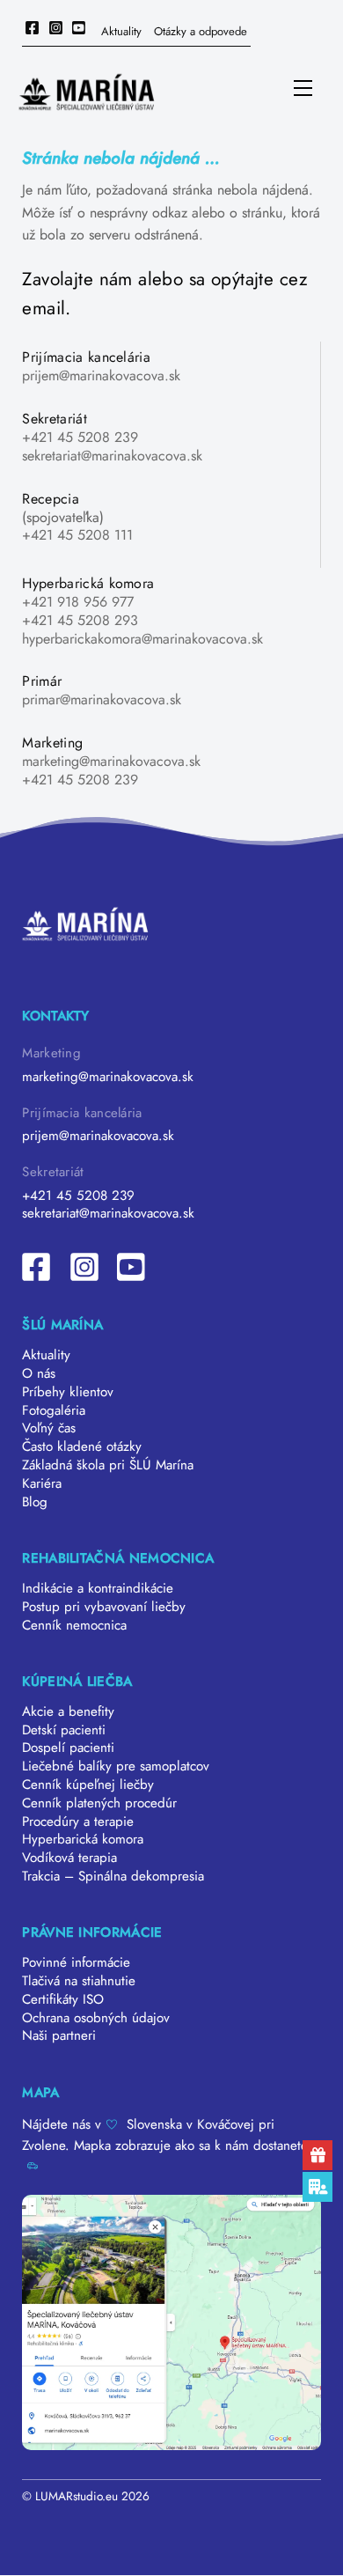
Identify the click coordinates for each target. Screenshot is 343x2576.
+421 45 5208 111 (77, 535)
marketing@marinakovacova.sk (111, 761)
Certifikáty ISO (63, 1999)
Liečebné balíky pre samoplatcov (116, 1766)
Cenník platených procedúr (99, 1803)
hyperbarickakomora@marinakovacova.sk (142, 639)
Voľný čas (49, 1428)
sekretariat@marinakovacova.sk (112, 456)
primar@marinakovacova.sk (102, 699)
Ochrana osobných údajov (96, 2018)
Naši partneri (59, 2035)
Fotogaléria (54, 1410)
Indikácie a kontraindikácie (98, 1588)
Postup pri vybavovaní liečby (104, 1607)
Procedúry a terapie (78, 1822)
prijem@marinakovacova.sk (101, 375)
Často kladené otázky (82, 1446)
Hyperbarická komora (83, 1839)
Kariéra (42, 1483)
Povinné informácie (76, 1962)
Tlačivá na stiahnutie (79, 1981)
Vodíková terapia (69, 1858)
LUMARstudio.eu (77, 2496)
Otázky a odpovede (201, 31)
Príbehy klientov (68, 1392)
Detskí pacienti (64, 1730)
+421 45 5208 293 (80, 620)
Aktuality (121, 31)
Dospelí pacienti (68, 1748)
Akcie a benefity (68, 1711)
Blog (35, 1502)
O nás (39, 1373)
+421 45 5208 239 (80, 437)
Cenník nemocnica (74, 1625)
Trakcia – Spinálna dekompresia (113, 1876)
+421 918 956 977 (78, 602)
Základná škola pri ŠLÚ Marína (108, 1465)
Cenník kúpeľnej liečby (88, 1785)
